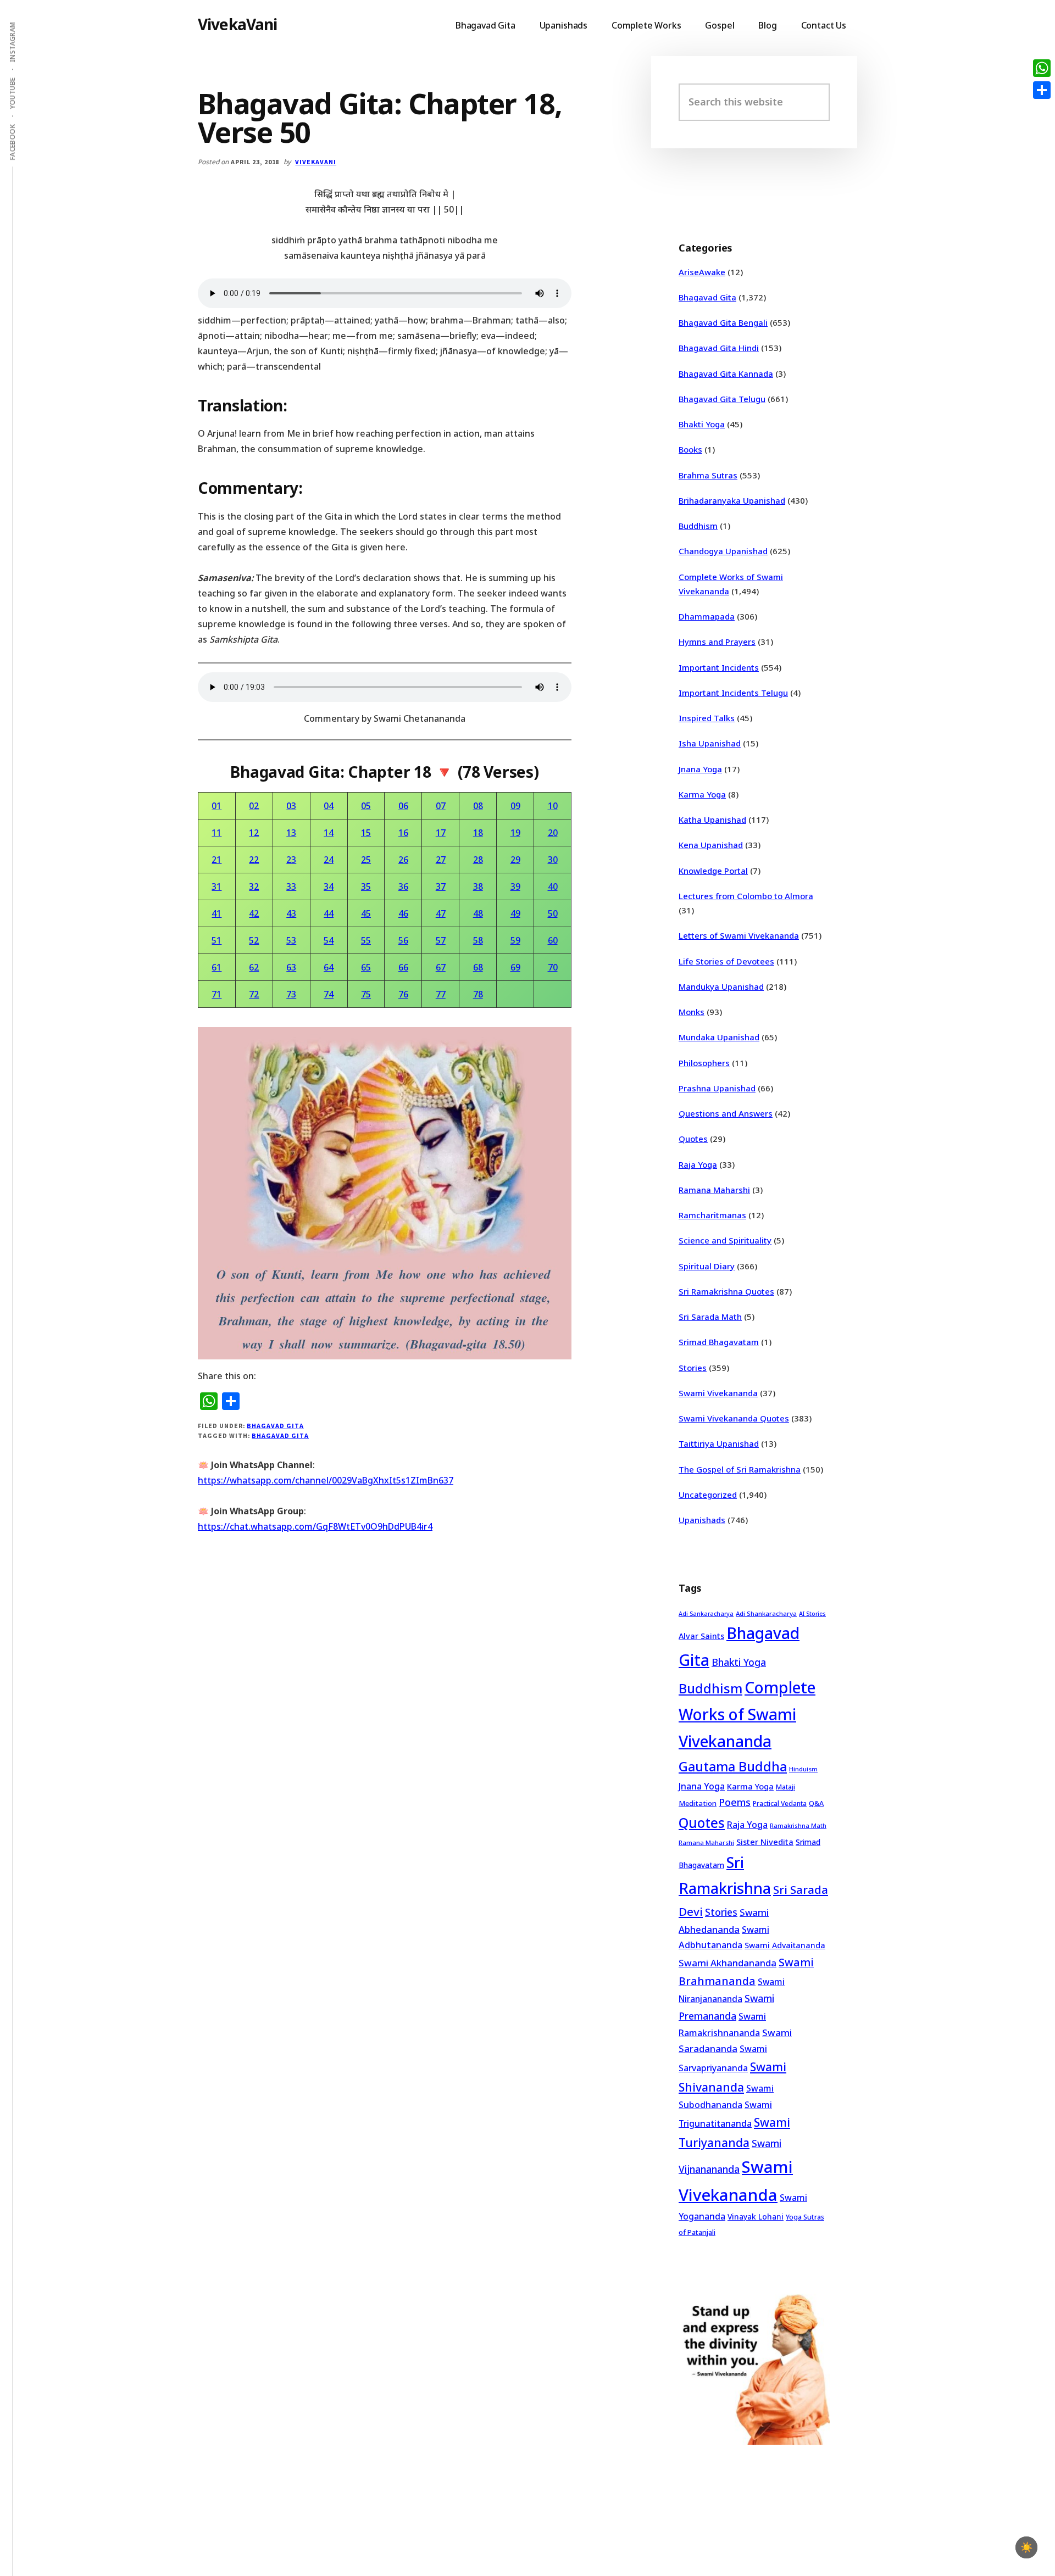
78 (478, 994)
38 (478, 886)
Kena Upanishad (711, 845)
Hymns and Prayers (717, 642)
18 (478, 833)
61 (216, 967)
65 (366, 967)
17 (441, 833)
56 (403, 940)
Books (690, 449)
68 (478, 967)
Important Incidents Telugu (733, 693)
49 (515, 913)
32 (254, 886)
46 (403, 913)
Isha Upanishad (710, 743)
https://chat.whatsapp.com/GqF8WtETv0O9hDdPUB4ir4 (315, 1526)
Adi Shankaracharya (766, 1613)
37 (441, 886)
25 (366, 860)
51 (216, 940)
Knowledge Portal (713, 871)
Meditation (698, 1803)
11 (216, 833)
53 (291, 940)
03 (291, 806)
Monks (692, 1012)
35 (366, 886)
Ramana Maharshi (714, 1190)
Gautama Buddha (733, 1766)
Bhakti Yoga (702, 424)
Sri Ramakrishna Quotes (726, 1291)
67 (441, 967)
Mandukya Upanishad (721, 986)
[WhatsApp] (1042, 68)
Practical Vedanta (780, 1803)
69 (515, 967)
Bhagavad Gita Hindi (719, 348)
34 (329, 886)
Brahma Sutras (708, 475)
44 (329, 913)
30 (553, 860)
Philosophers (704, 1063)
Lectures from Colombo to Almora (746, 896)
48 (478, 913)
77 (441, 994)
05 (366, 806)
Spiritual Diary (707, 1266)
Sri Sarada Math (710, 1317)
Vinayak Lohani (756, 2217)
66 (403, 967)
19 (515, 833)
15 (366, 833)
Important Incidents (719, 667)
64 (329, 967)
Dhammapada (707, 616)
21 (216, 860)
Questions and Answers (726, 1113)
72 (254, 994)
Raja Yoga (698, 1164)
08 (478, 806)
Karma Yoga (702, 794)
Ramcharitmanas (712, 1215)
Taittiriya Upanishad (719, 1443)
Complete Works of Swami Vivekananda (747, 1714)
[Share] (1042, 90)
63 (291, 967)
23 (291, 860)
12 (254, 833)
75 (366, 994)
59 (515, 940)
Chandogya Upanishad (723, 551)
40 (553, 886)
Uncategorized (708, 1495)
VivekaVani (238, 24)
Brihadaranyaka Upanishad (732, 500)
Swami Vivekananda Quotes (734, 1418)
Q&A (816, 1803)
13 (291, 833)
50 (553, 913)
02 (254, 806)
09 (515, 806)
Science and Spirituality (725, 1240)
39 (515, 886)
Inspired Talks (707, 718)
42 (254, 913)
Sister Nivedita (765, 1842)
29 (515, 860)
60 (553, 940)
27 (441, 860)
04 (329, 806)
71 (216, 994)
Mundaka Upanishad (719, 1037)
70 (553, 967)
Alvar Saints (701, 1636)
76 (403, 994)
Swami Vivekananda (718, 1393)
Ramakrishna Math (798, 1826)
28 (478, 860)
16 (403, 833)
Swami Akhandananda (728, 1963)
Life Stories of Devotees (726, 961)
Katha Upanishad (712, 819)
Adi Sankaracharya (706, 1614)
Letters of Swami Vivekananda (739, 935)
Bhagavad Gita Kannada (726, 373)
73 (291, 994)
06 (403, 806)
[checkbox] (1026, 2547)
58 (478, 940)
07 (441, 806)
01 (216, 806)
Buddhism (698, 526)
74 (329, 994)
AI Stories (812, 1614)
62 (254, 967)
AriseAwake (702, 272)
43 (291, 913)
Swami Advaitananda (785, 1945)
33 (291, 886)
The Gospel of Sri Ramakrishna (740, 1469)
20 (553, 833)
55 (366, 940)
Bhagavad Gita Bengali (723, 322)
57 (441, 940)
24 (329, 860)
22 (254, 860)
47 (441, 913)
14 (329, 833)
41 (216, 913)
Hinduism (803, 1769)
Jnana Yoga (700, 769)
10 (553, 806)
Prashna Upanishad (717, 1088)
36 (403, 886)
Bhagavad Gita (275, 1426)
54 (329, 940)
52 (254, 940)
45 (366, 913)
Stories (693, 1368)
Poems (735, 1802)
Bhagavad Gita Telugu (722, 399)
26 (403, 860)
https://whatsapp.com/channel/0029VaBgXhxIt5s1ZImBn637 (326, 1480)
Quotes (693, 1139)
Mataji (785, 1787)
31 (216, 886)
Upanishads (702, 1520)
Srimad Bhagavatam (719, 1342)
